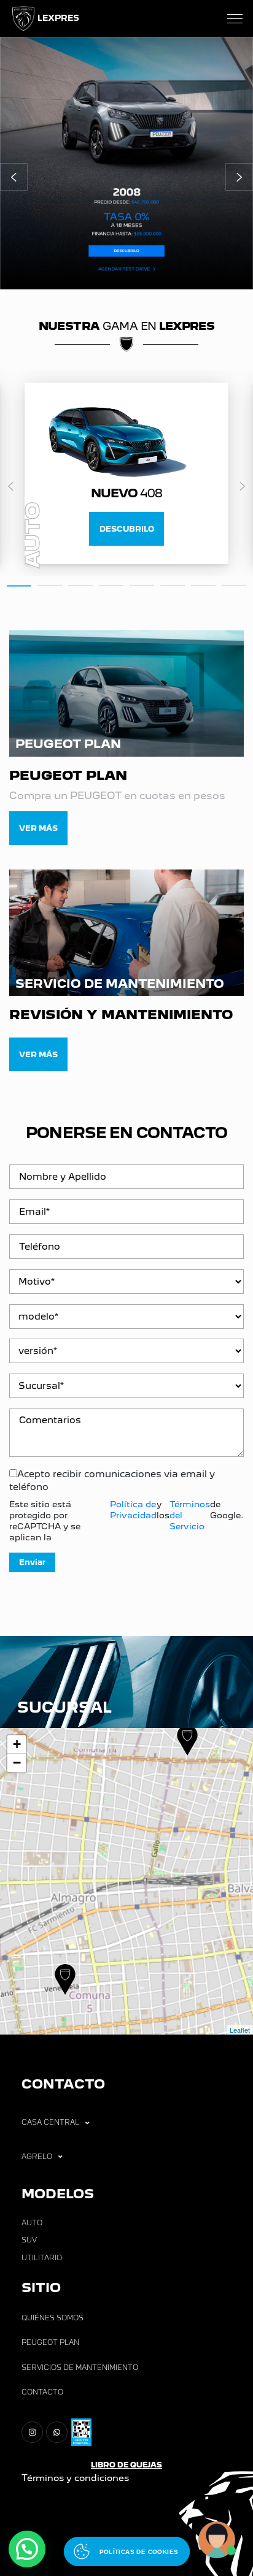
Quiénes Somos (53, 2318)
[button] (14, 177)
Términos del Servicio (190, 1515)
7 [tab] (203, 585)
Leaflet (240, 2030)
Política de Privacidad (133, 1510)
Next (242, 486)
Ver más (38, 828)
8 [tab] (234, 585)
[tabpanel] (126, 473)
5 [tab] (142, 585)
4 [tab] (111, 585)
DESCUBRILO (127, 529)
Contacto (42, 2392)
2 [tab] (50, 585)
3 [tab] (80, 585)
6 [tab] (173, 585)
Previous (11, 486)
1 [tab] (19, 584)
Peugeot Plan (50, 2342)
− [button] (17, 1763)
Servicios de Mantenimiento (80, 2368)
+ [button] (17, 1744)
